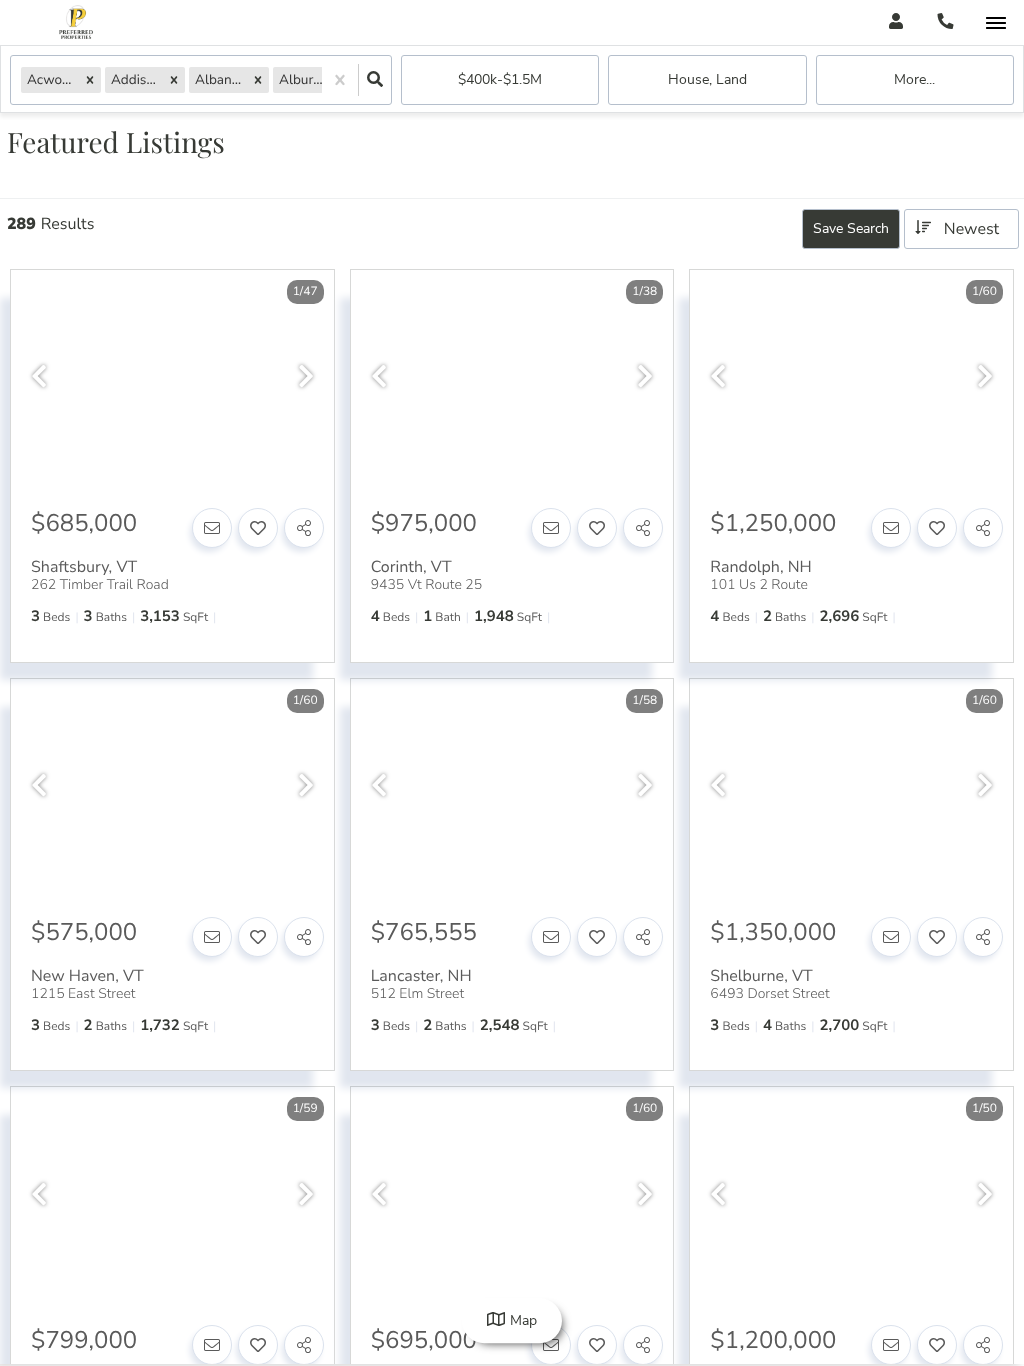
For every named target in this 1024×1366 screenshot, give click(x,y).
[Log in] (895, 22)
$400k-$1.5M (500, 79)
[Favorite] (258, 528)
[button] (90, 79)
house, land (707, 79)
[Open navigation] (995, 23)
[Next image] (306, 377)
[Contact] (212, 528)
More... (914, 79)
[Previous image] (39, 377)
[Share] (304, 528)
